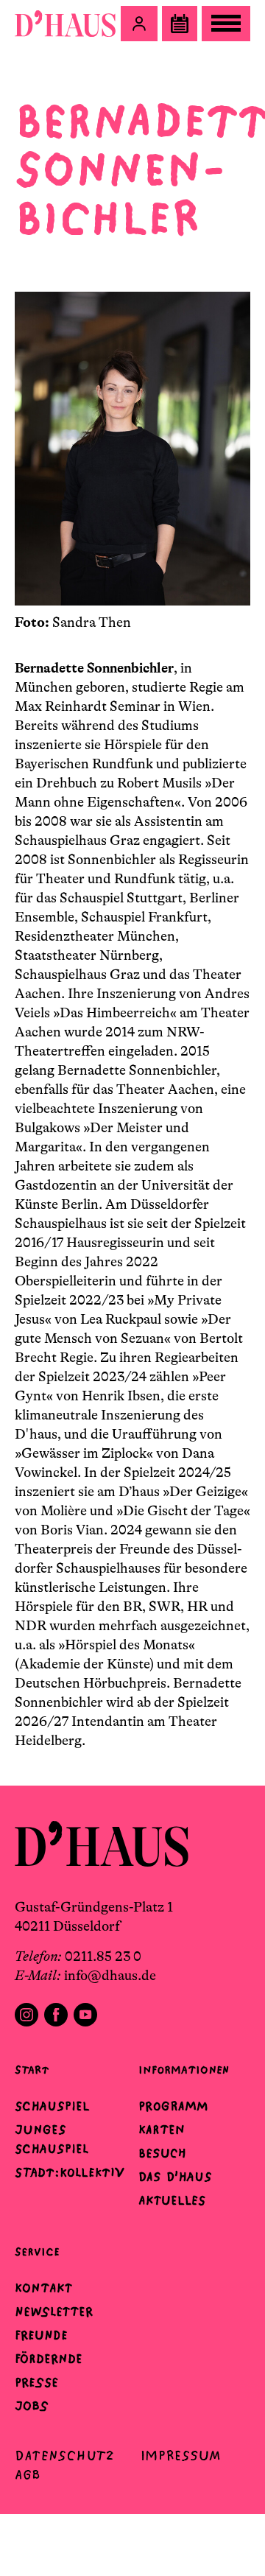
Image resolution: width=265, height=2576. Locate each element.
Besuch (162, 2153)
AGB (28, 2475)
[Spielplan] (180, 24)
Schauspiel (52, 2106)
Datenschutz (64, 2456)
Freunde (41, 2335)
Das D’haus (175, 2177)
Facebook (56, 2015)
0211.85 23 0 (103, 1956)
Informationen (184, 2070)
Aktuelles (172, 2200)
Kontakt (43, 2288)
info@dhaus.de (110, 1976)
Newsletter (54, 2312)
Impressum (181, 2456)
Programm (173, 2106)
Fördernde (49, 2359)
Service (37, 2252)
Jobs (32, 2406)
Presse (36, 2382)
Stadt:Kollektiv (70, 2172)
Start (32, 2070)
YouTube (85, 2015)
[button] (139, 24)
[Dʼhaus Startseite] (65, 24)
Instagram (26, 2015)
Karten (162, 2130)
